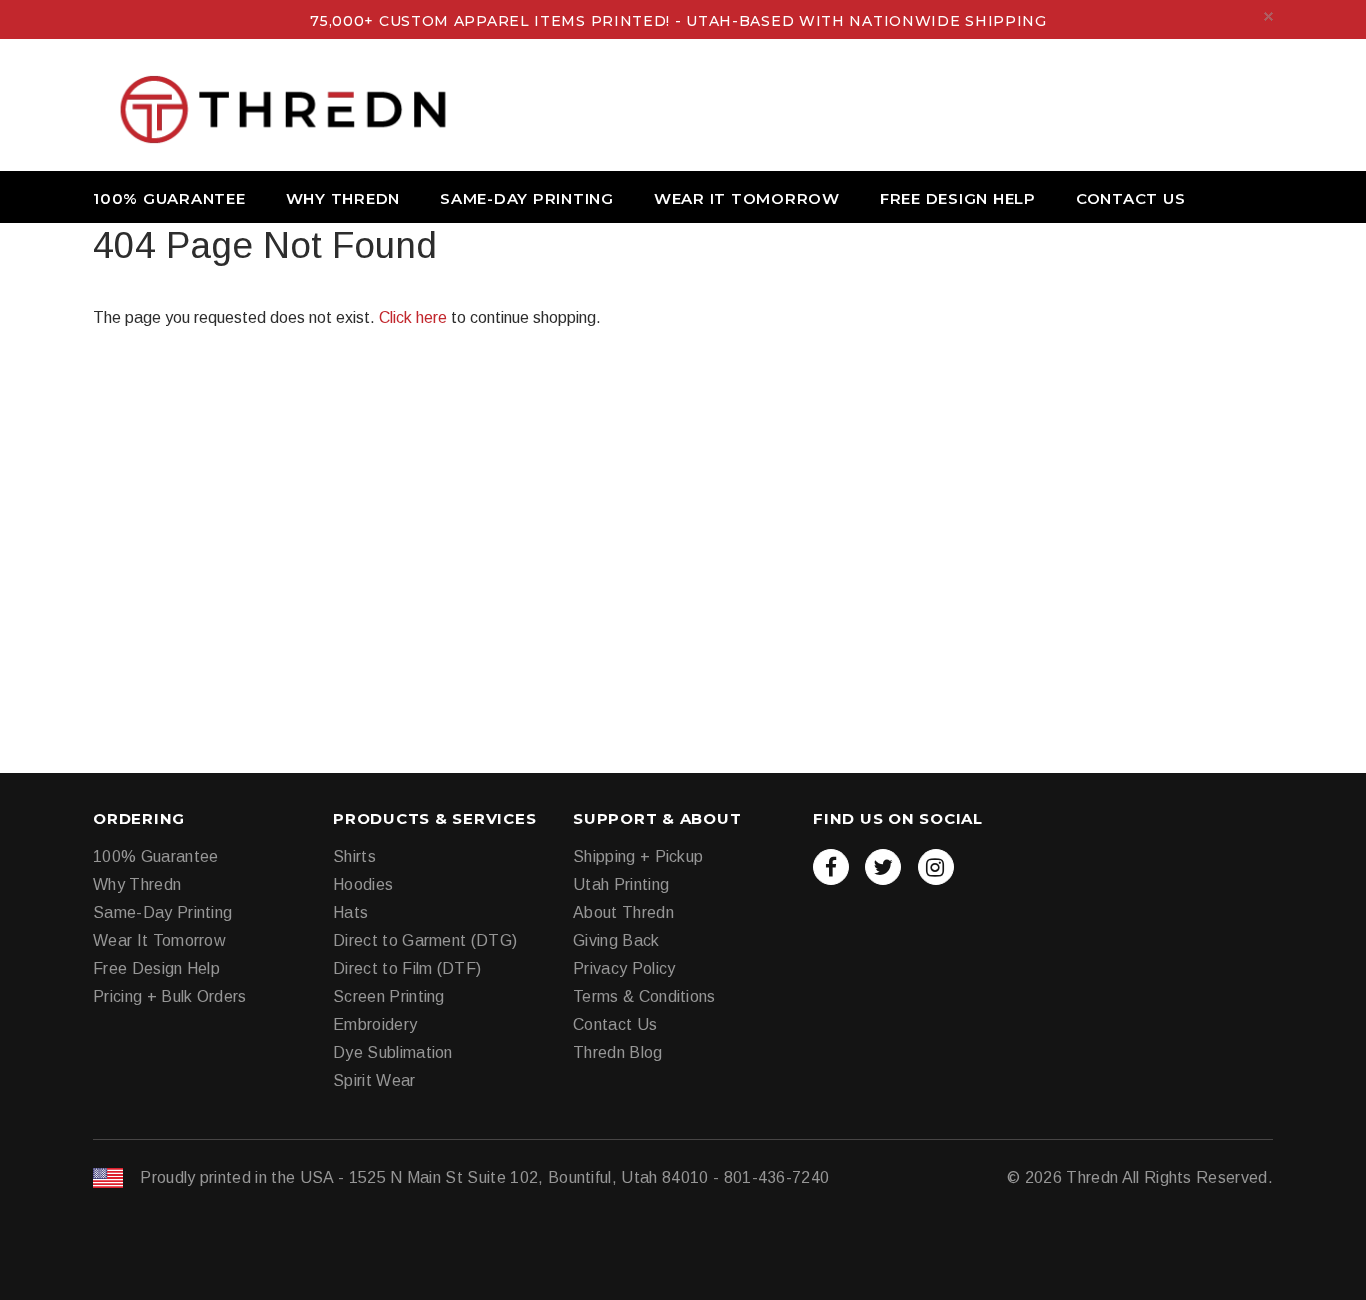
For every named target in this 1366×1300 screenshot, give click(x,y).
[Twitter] (883, 867)
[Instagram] (936, 867)
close (1268, 16)
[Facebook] (831, 867)
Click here (415, 317)
